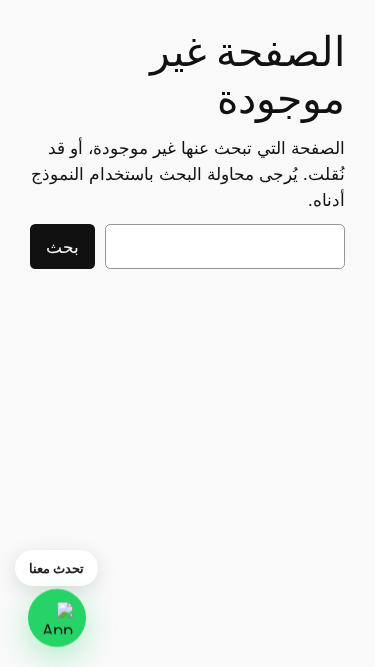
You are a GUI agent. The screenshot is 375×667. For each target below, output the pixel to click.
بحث (62, 247)
